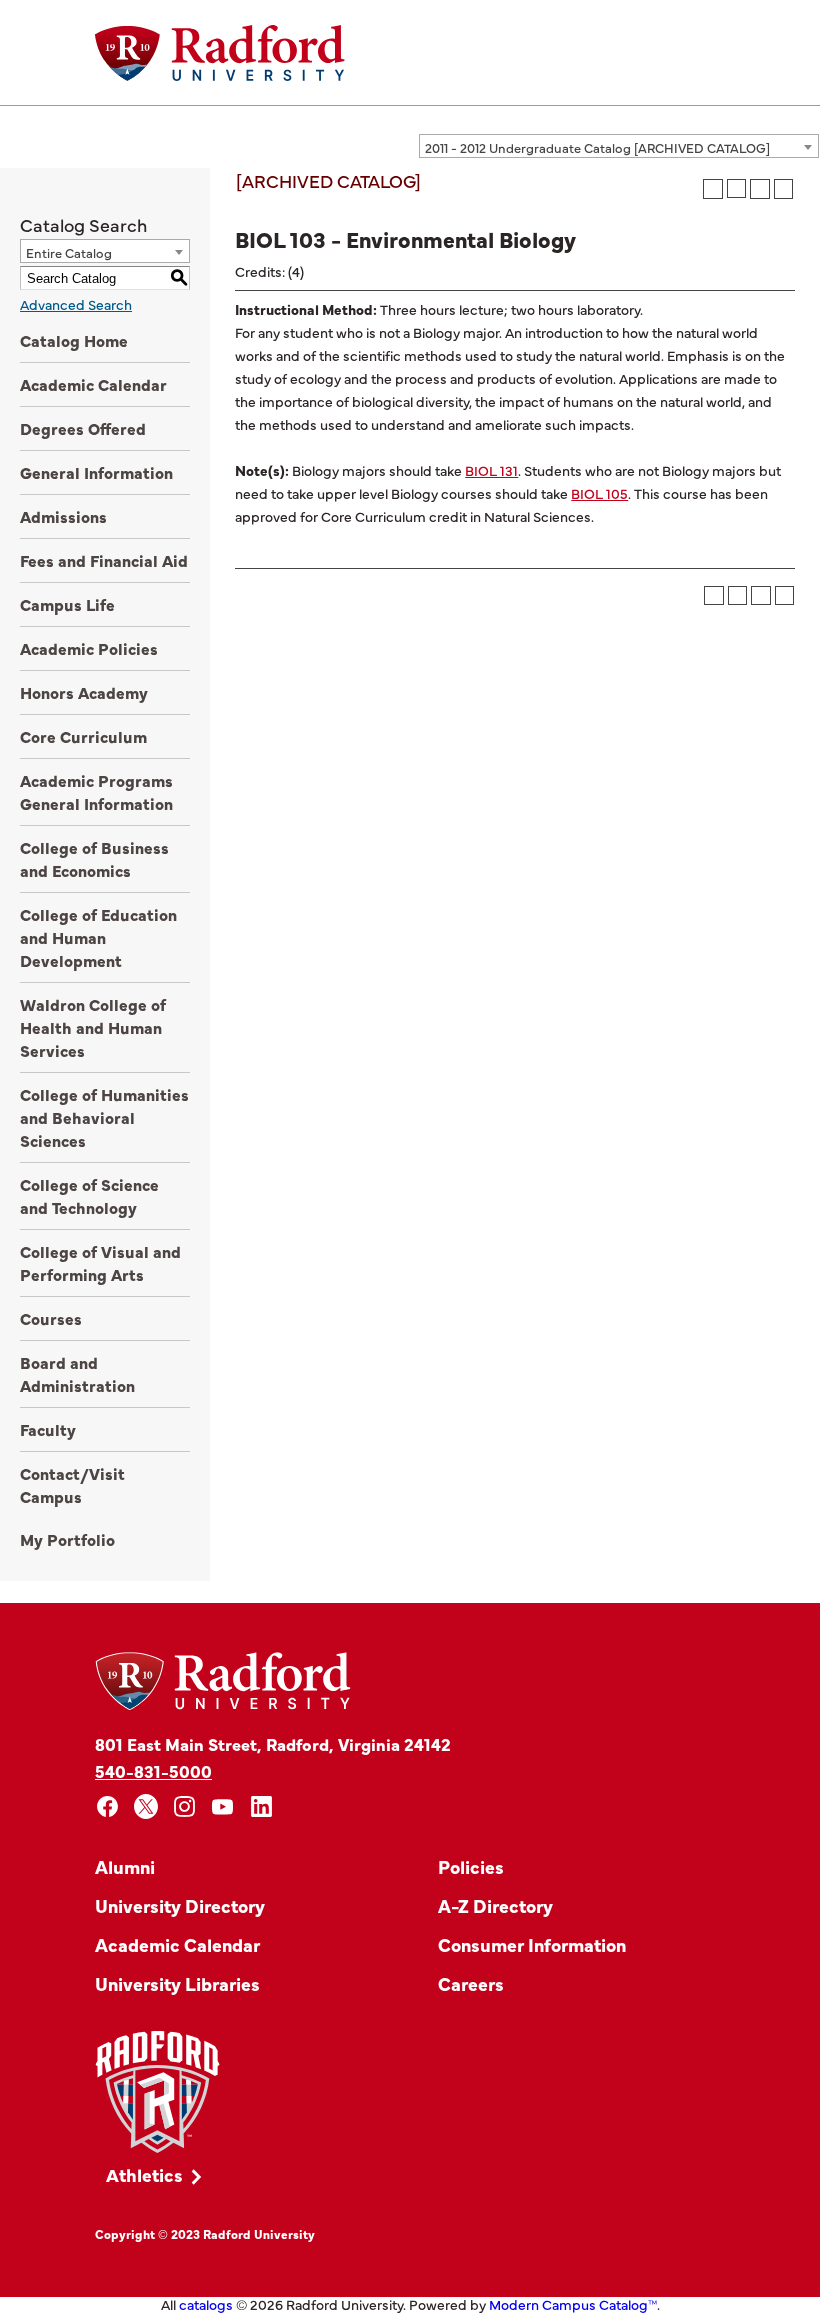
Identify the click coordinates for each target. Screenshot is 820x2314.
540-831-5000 (153, 1770)
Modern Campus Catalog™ (573, 2304)
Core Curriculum (83, 736)
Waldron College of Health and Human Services (93, 1027)
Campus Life (67, 604)
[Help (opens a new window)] (784, 189)
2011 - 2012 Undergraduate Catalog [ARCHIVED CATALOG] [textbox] (597, 147)
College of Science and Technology (89, 1195)
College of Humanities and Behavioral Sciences (104, 1117)
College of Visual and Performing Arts (100, 1262)
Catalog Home (74, 340)
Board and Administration (77, 1373)
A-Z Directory (495, 1905)
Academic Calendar (93, 384)
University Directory (180, 1905)
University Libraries (177, 1983)
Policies (471, 1866)
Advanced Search (76, 304)
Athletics (144, 2174)
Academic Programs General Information (96, 791)
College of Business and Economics (94, 858)
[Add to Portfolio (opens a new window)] (713, 189)
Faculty (48, 1429)
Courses (51, 1318)
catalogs (206, 2304)
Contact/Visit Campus (72, 1484)
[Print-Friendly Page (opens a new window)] (760, 189)
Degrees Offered (83, 428)
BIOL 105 (599, 493)
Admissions (63, 516)
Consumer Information (532, 1944)
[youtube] (223, 1806)
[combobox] (619, 146)
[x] (146, 1806)
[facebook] (107, 1806)
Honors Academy (84, 692)
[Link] (157, 2092)
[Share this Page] (736, 188)
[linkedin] (261, 1806)
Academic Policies (89, 648)
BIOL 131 (491, 470)
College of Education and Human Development (98, 937)
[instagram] (184, 1806)
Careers (471, 1983)
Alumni (125, 1866)
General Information (96, 472)
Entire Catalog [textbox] (69, 252)
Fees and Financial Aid (104, 560)
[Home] (220, 53)
